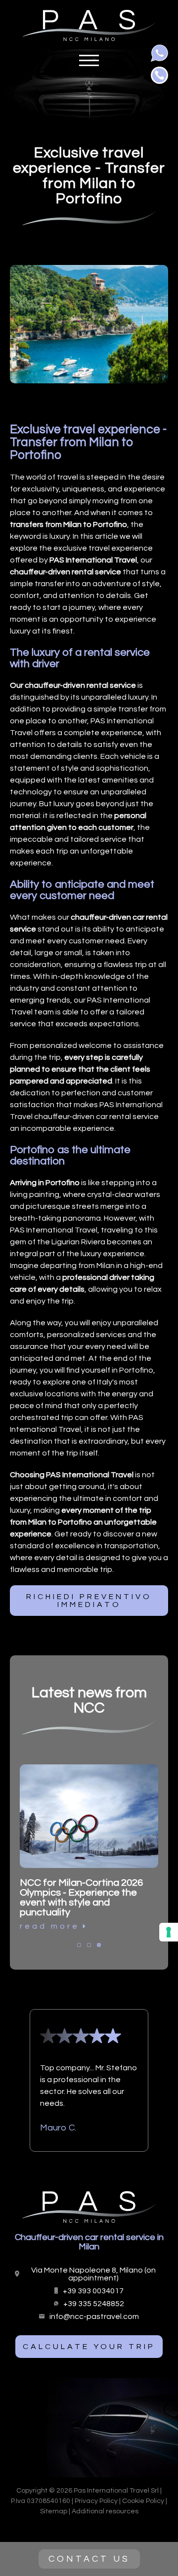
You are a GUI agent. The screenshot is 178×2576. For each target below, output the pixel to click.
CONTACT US (89, 2559)
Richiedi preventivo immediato (89, 1601)
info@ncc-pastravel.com (94, 2316)
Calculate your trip (89, 2347)
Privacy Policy (96, 2501)
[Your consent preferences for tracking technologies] (169, 1932)
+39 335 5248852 (94, 2304)
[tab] (79, 1945)
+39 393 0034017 (93, 2291)
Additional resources (105, 2511)
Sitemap (54, 2511)
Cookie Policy (143, 2501)
